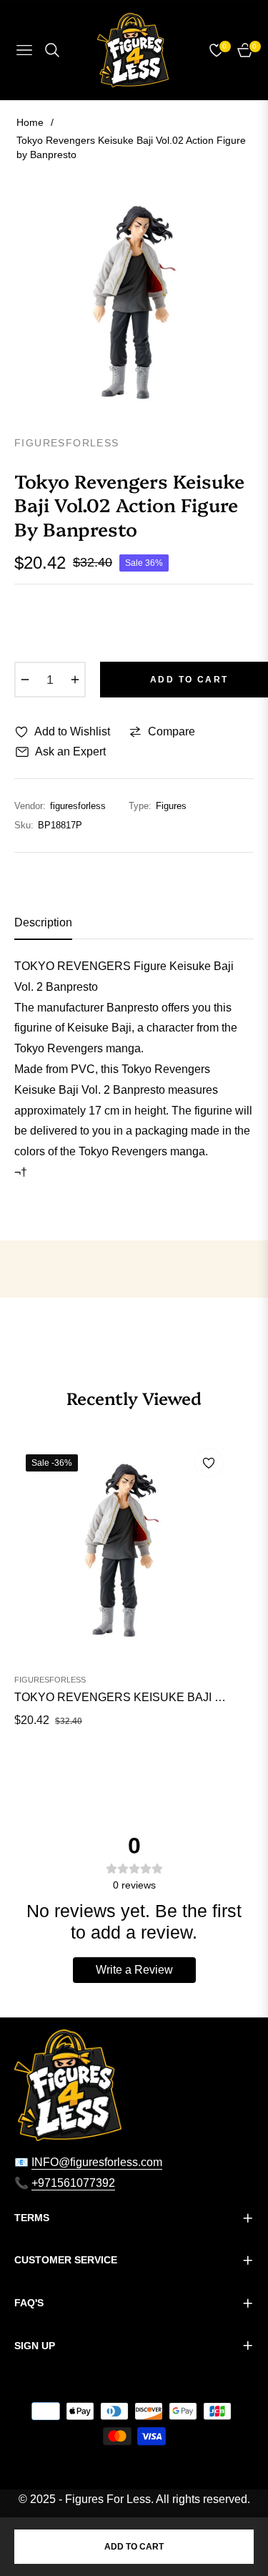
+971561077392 (73, 2183)
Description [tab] (43, 922)
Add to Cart (134, 2547)
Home (30, 122)
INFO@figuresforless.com (97, 2162)
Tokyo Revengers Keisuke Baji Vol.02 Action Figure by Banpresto (121, 1697)
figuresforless (50, 1680)
